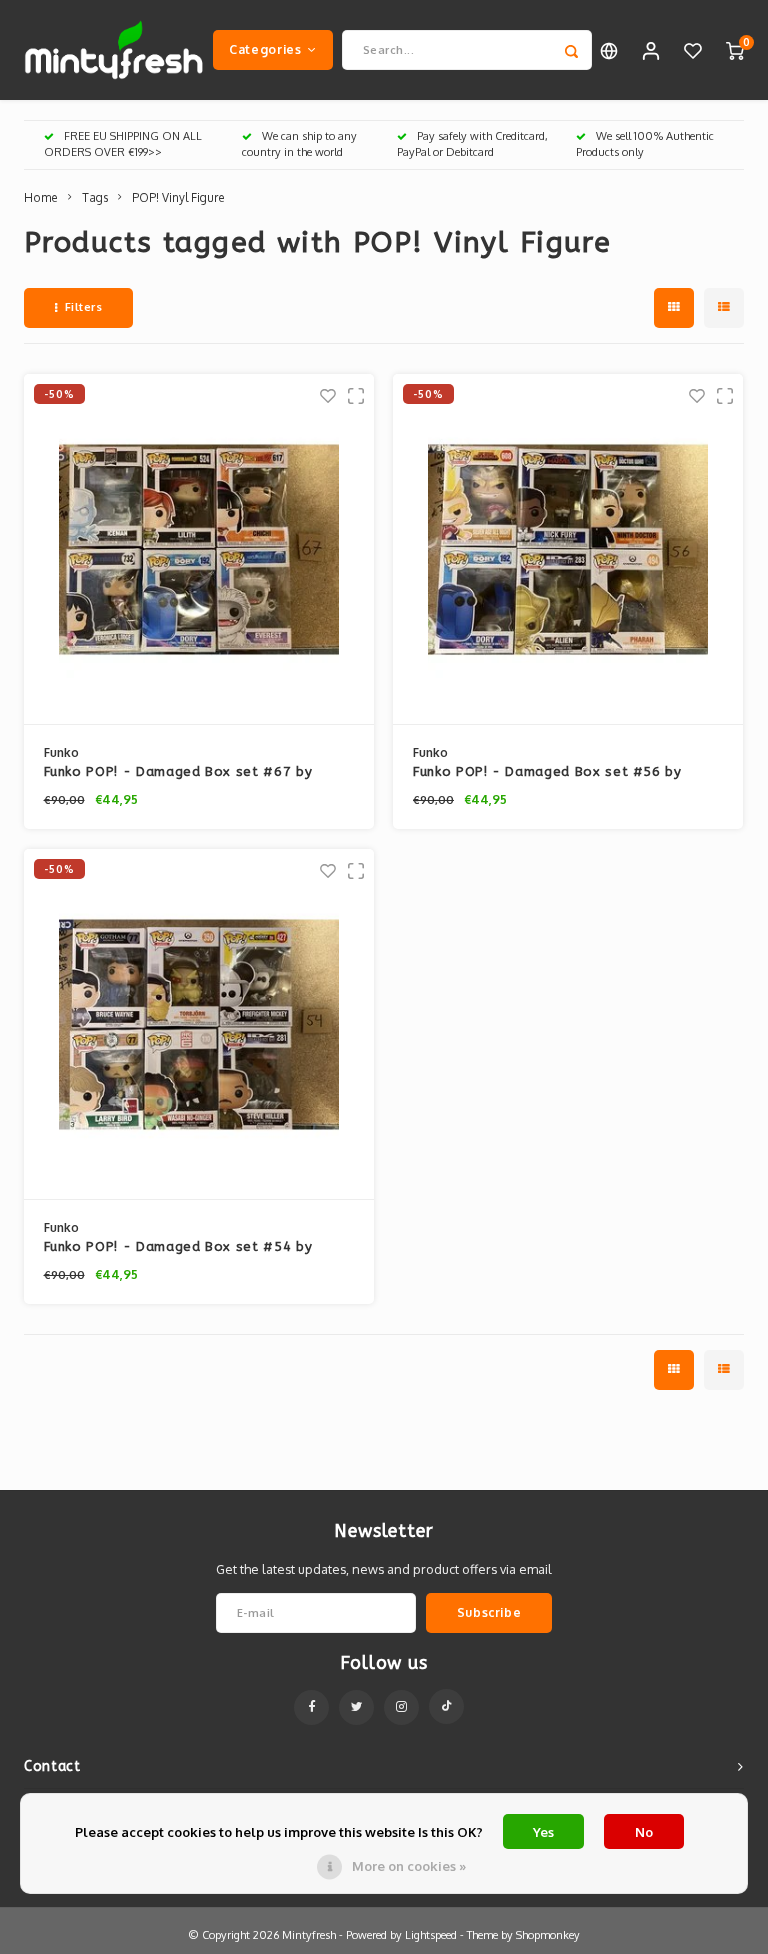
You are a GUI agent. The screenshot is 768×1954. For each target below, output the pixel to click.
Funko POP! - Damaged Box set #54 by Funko (178, 1248)
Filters (84, 307)
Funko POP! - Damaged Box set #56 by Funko (547, 773)
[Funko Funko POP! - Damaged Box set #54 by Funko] (199, 1024)
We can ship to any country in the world (299, 144)
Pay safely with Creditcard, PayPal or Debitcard (472, 144)
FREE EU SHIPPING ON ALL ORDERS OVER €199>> (123, 144)
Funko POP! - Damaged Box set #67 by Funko (178, 773)
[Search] (572, 50)
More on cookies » (409, 1866)
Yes (543, 1832)
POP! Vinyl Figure (178, 197)
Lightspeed (431, 1935)
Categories (265, 49)
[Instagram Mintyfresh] (401, 1707)
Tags (95, 197)
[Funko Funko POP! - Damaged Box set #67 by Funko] (199, 549)
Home (41, 197)
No (644, 1832)
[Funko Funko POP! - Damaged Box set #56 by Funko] (568, 549)
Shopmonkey (548, 1935)
